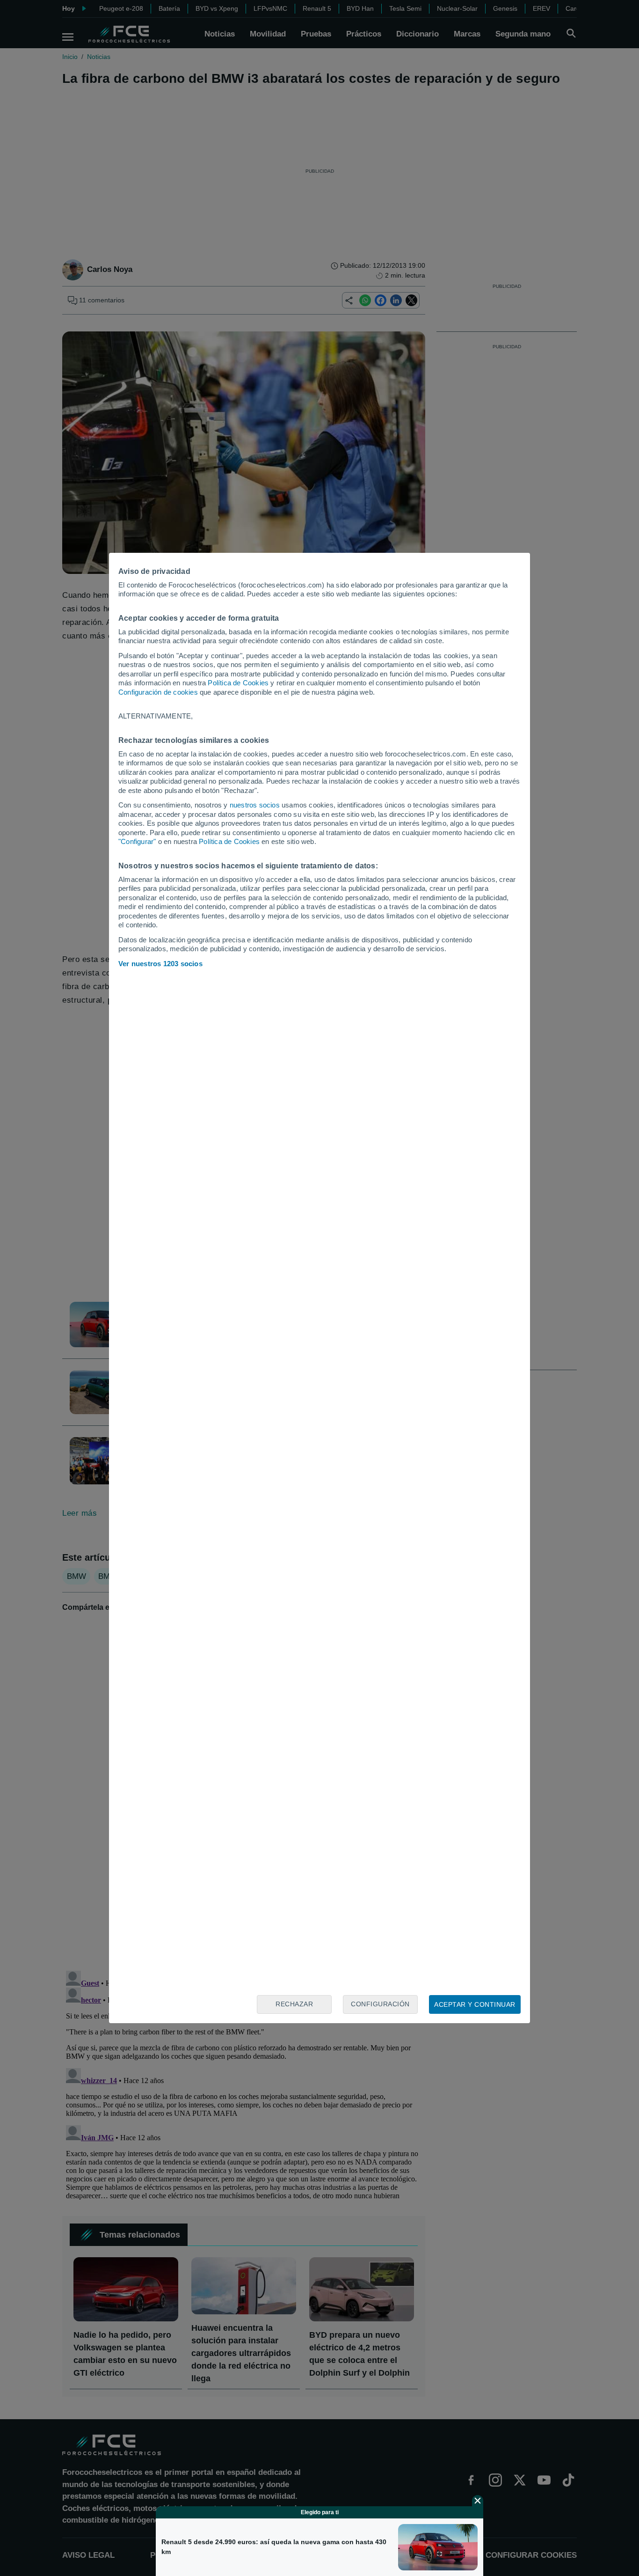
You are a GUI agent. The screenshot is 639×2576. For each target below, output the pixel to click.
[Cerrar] (478, 2501)
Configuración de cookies (158, 692)
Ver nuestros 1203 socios (160, 964)
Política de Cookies (238, 683)
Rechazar (294, 2004)
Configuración (380, 2004)
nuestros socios (255, 805)
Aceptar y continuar (475, 2004)
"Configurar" (137, 841)
